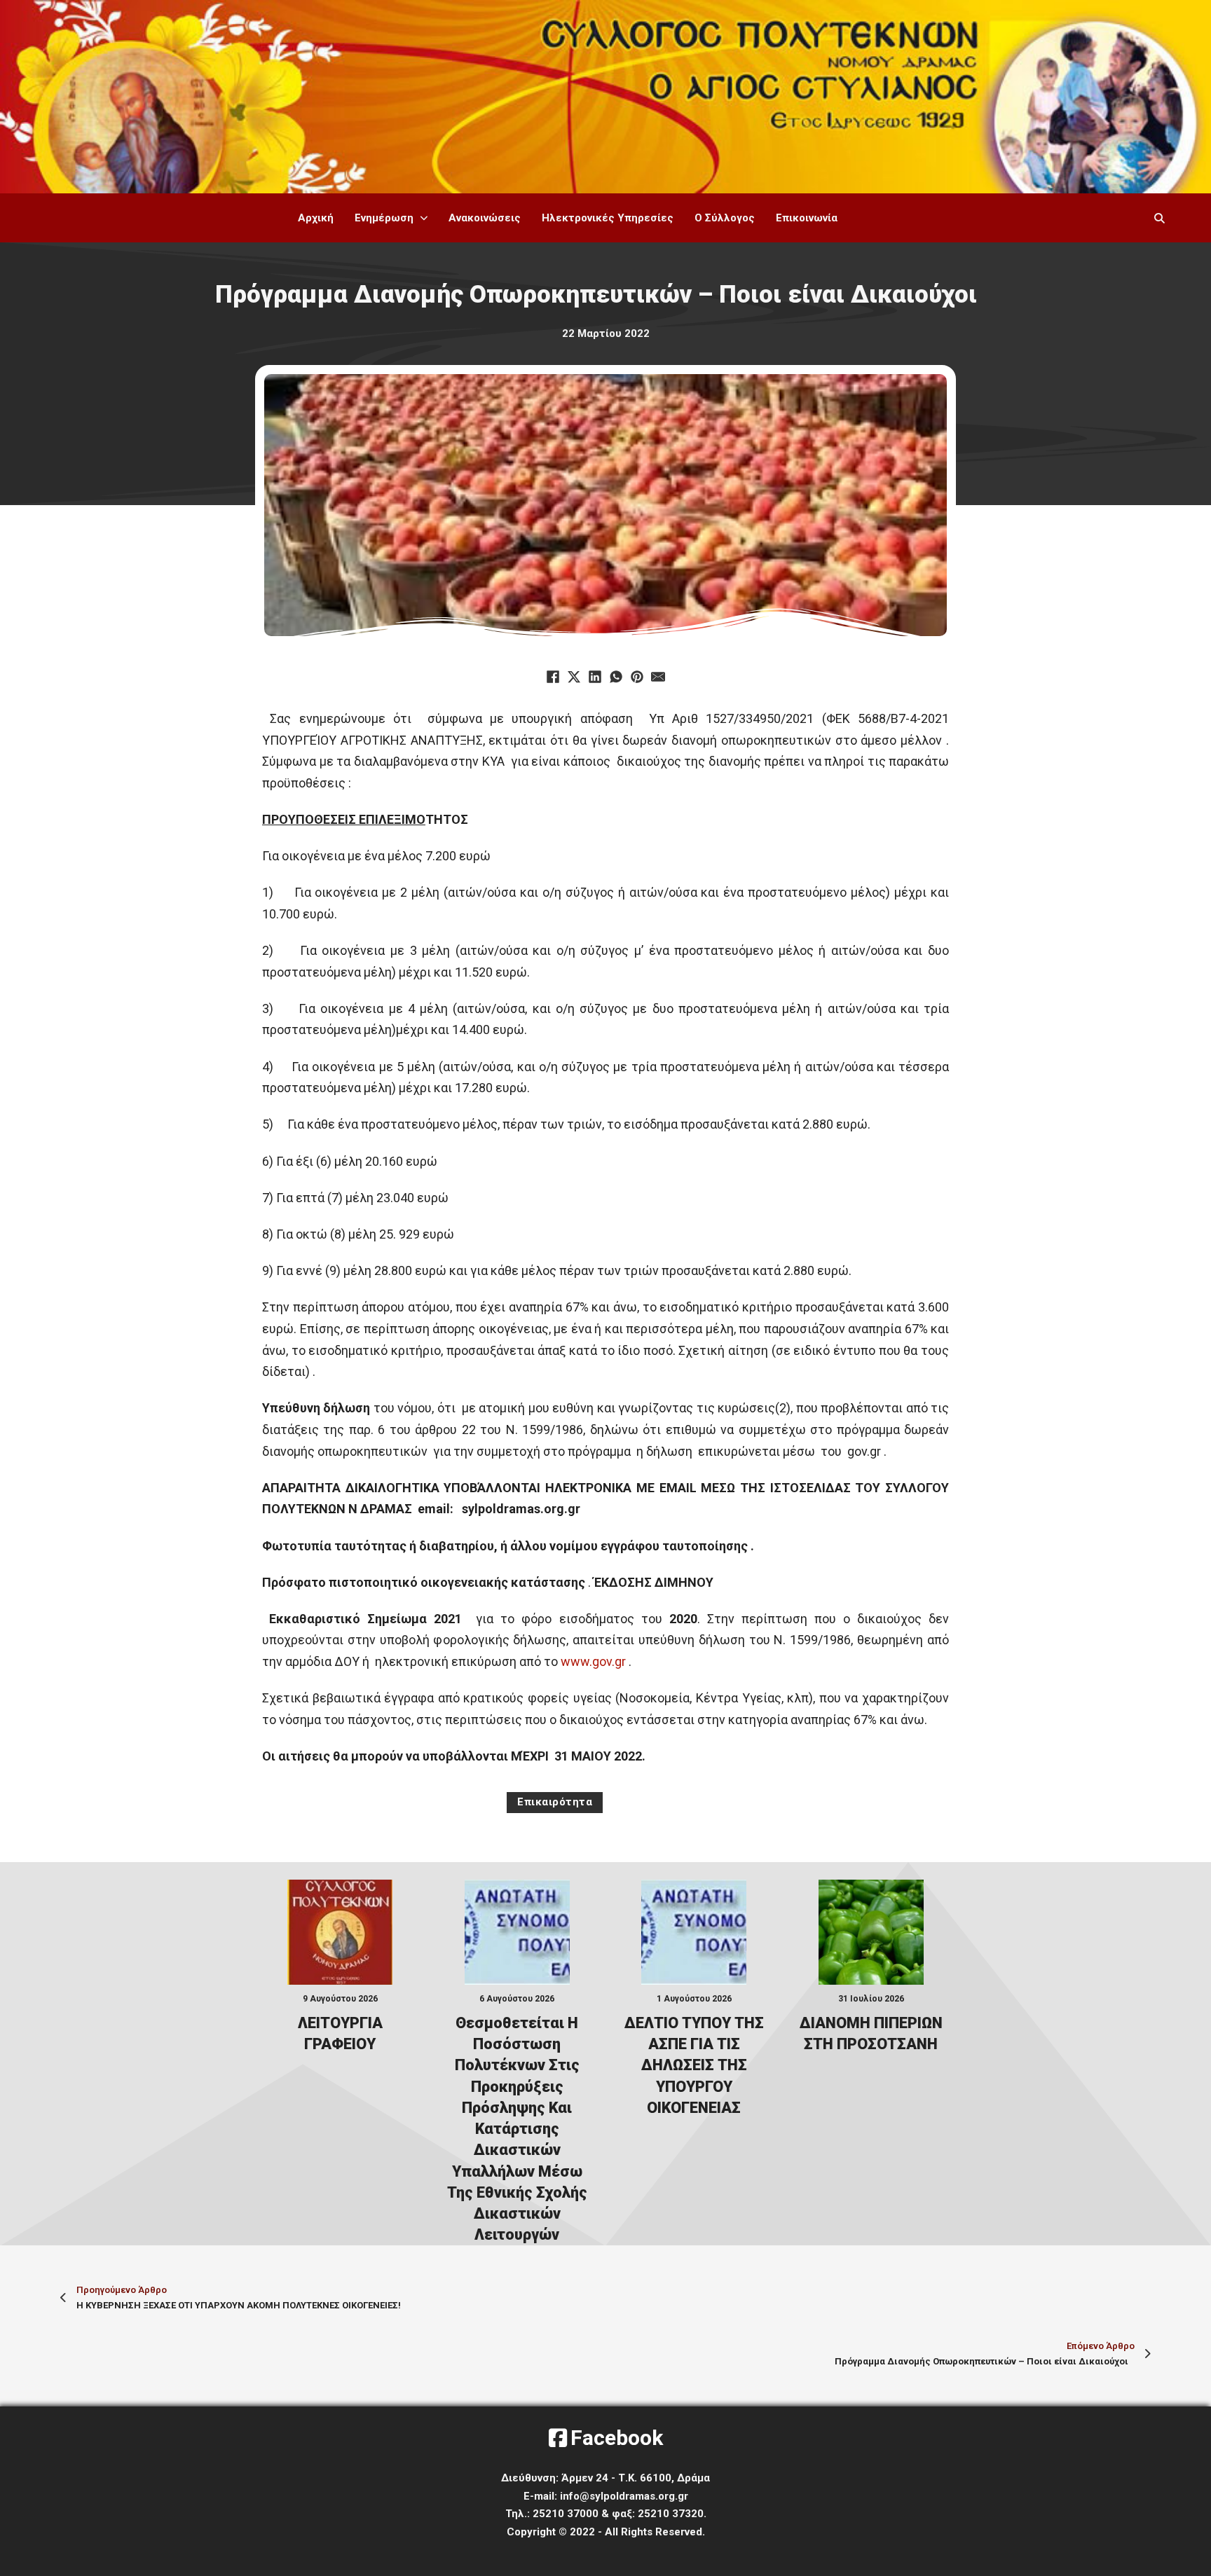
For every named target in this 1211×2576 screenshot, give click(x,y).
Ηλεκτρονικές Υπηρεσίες (608, 218)
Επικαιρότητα (555, 1802)
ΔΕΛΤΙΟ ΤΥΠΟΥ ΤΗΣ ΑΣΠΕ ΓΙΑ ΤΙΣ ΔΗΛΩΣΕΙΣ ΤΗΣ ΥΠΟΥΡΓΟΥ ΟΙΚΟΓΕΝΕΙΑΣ (694, 2065)
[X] (574, 677)
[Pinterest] (637, 677)
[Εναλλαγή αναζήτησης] (1159, 218)
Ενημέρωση (384, 218)
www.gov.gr (593, 1661)
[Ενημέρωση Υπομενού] (424, 218)
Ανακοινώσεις (485, 218)
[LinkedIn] (595, 677)
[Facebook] (553, 677)
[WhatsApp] (616, 677)
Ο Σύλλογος (725, 218)
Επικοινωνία (807, 218)
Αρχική (316, 218)
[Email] (658, 677)
